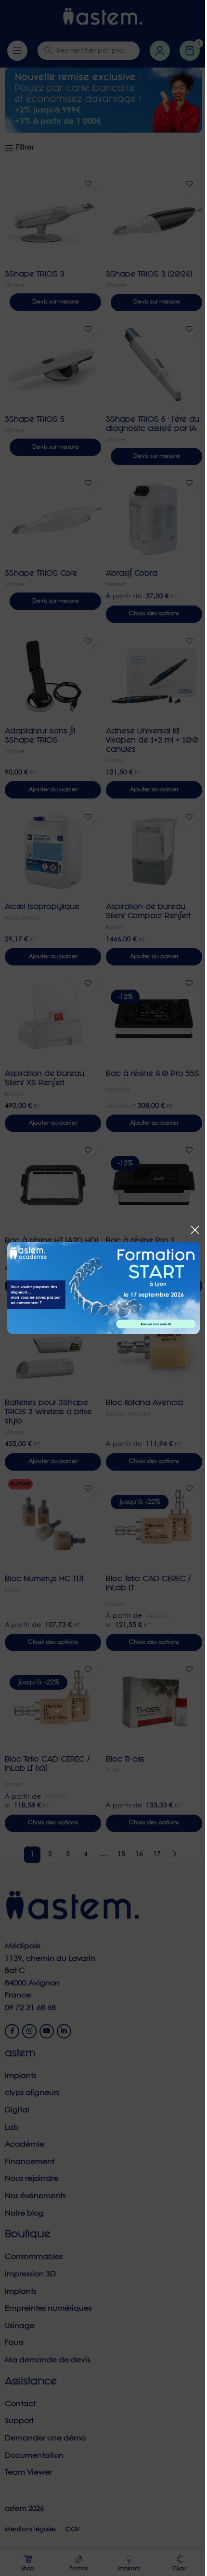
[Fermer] (195, 1230)
